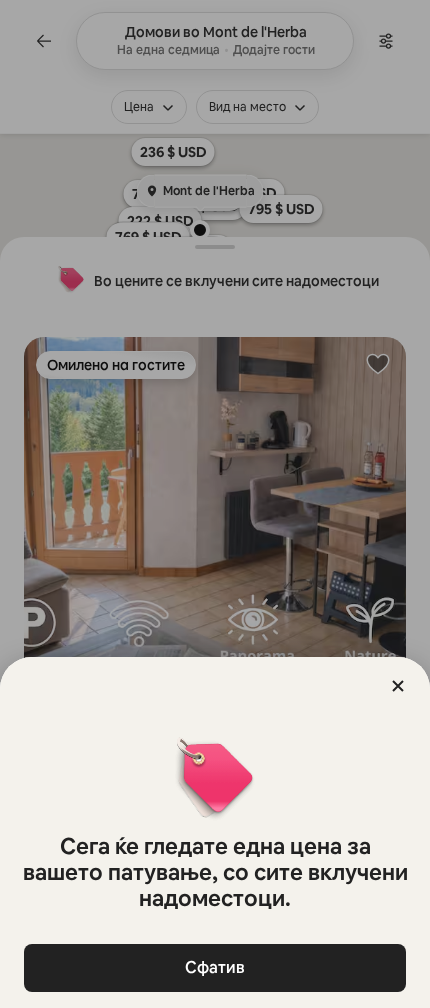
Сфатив (215, 967)
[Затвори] (398, 686)
